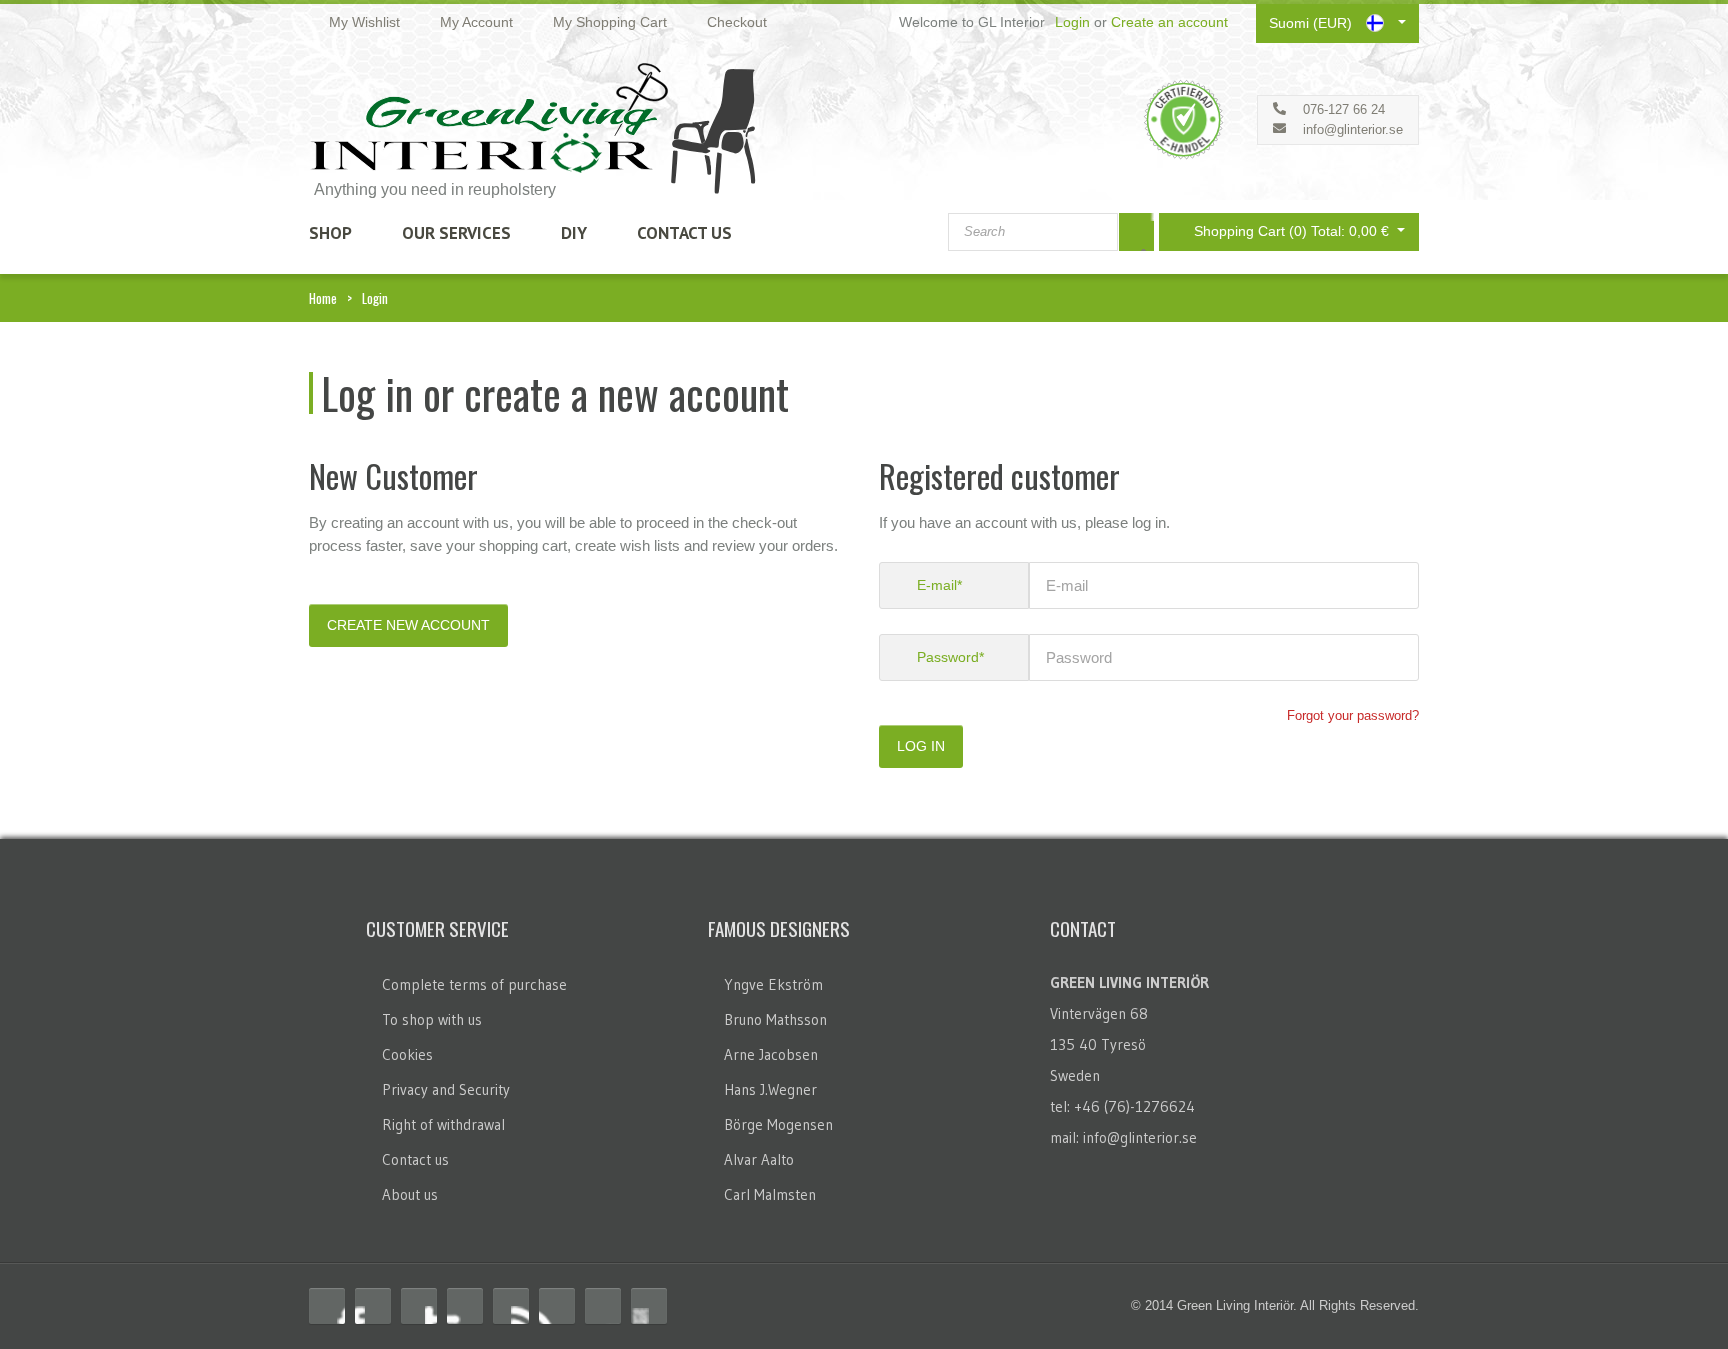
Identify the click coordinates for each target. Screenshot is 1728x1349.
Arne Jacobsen (771, 1054)
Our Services (456, 233)
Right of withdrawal (443, 1124)
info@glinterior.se (1353, 129)
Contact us (415, 1159)
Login (1072, 22)
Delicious (465, 1306)
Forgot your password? (1353, 715)
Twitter (373, 1306)
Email (649, 1306)
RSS (419, 1306)
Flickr (557, 1306)
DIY (574, 233)
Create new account (408, 625)
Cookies (407, 1054)
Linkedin (511, 1306)
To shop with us (432, 1019)
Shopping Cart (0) (1293, 231)
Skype (603, 1306)
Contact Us (684, 233)
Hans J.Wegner (770, 1089)
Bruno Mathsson (775, 1019)
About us (410, 1194)
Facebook (327, 1306)
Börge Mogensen (778, 1124)
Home (323, 298)
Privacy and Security (446, 1089)
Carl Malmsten (770, 1194)
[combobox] (1033, 232)
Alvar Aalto (759, 1159)
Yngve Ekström (773, 984)
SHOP (330, 233)
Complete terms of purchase (474, 984)
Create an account (1169, 22)
